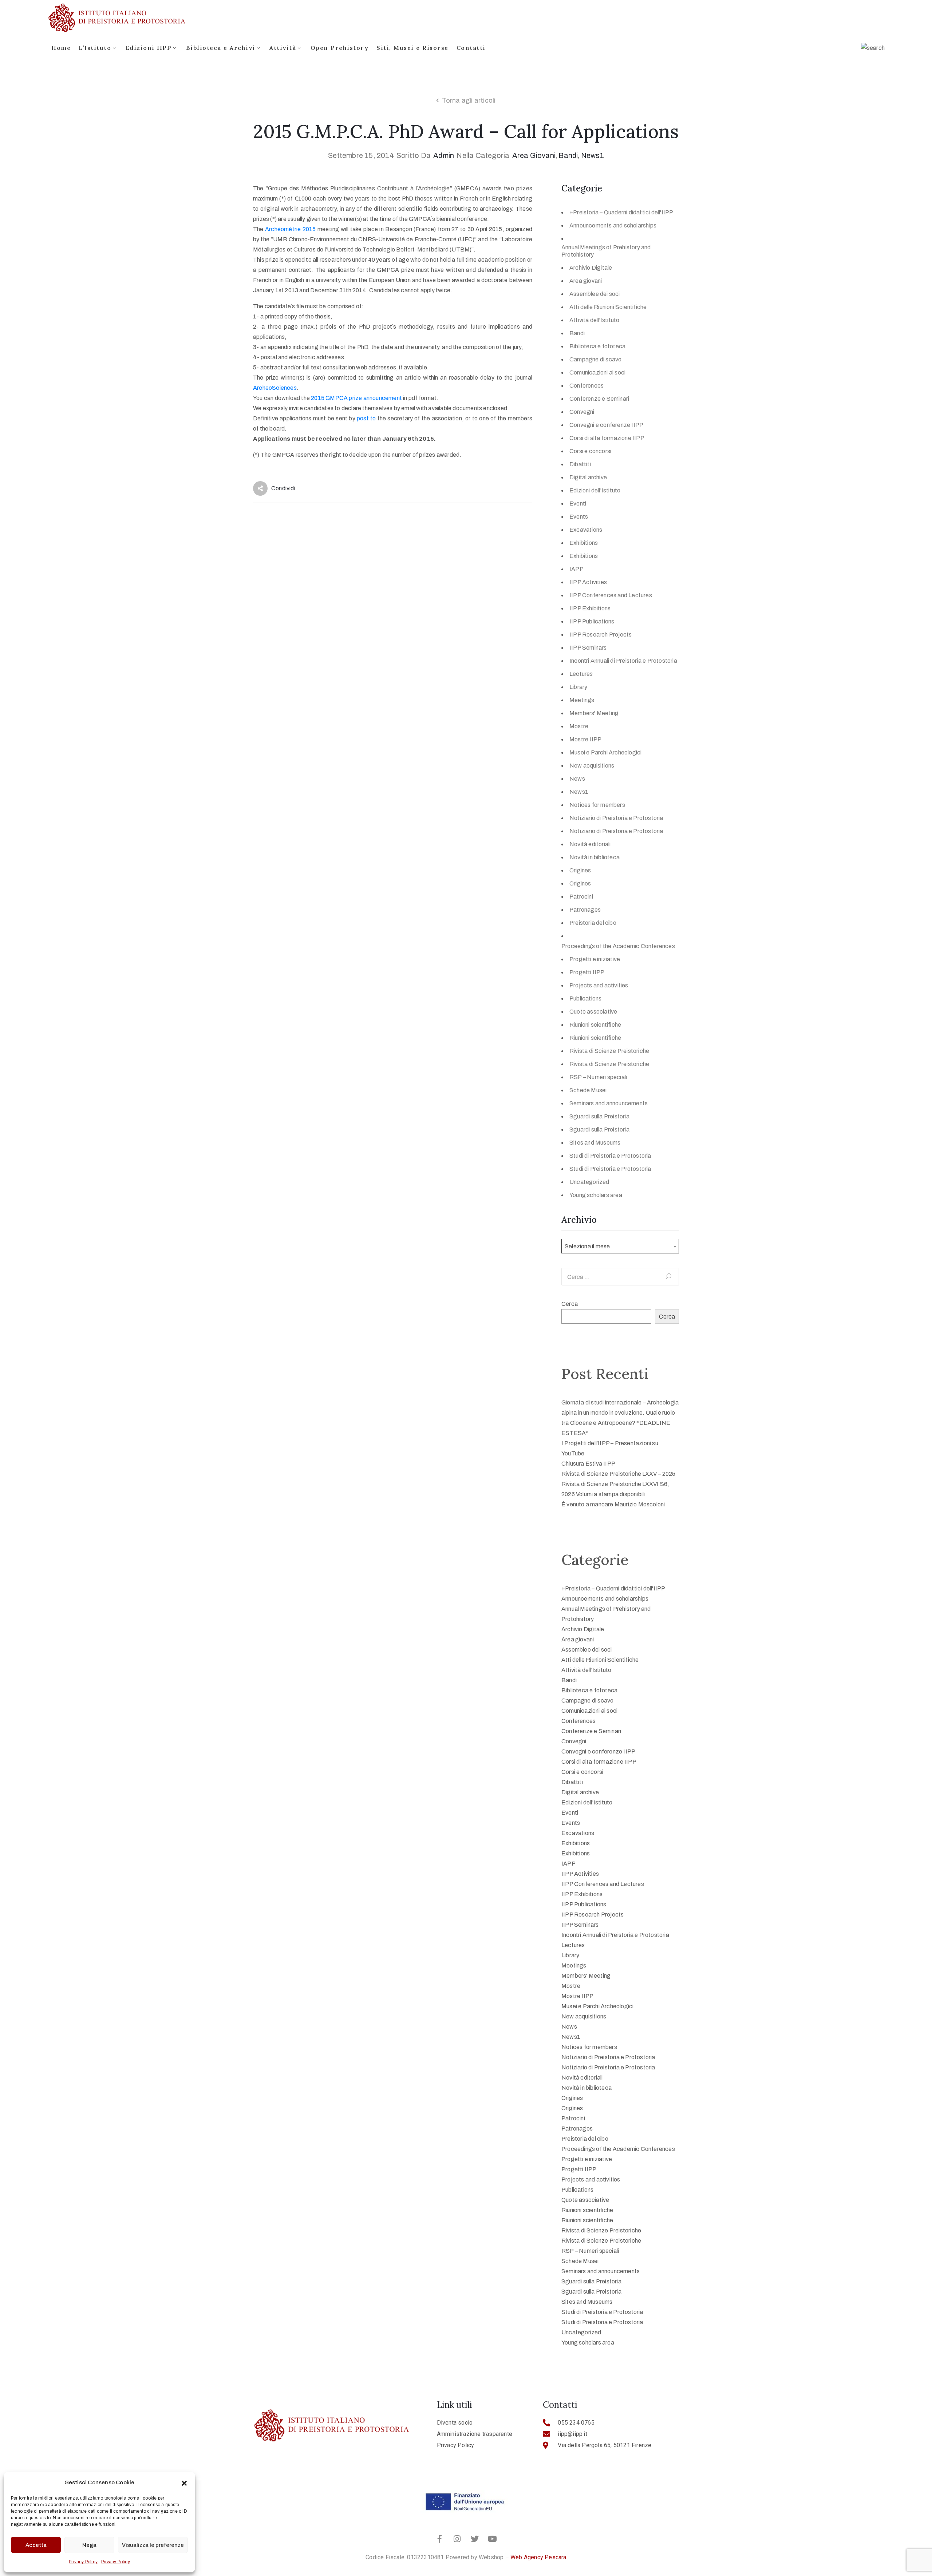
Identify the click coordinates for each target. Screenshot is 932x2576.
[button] (184, 2482)
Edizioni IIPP (149, 48)
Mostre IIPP (585, 739)
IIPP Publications (592, 621)
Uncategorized (589, 1182)
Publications (585, 998)
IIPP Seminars (588, 648)
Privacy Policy (83, 2562)
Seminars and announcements (609, 1103)
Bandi (568, 155)
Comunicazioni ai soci (597, 372)
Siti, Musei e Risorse (412, 48)
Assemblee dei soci (595, 294)
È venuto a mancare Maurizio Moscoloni (613, 1504)
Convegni (582, 412)
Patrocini (581, 897)
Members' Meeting (594, 713)
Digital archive (588, 477)
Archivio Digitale (591, 268)
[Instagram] (457, 2539)
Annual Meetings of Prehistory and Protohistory (606, 251)
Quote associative (593, 1012)
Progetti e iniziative (595, 959)
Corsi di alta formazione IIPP (607, 438)
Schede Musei (588, 1090)
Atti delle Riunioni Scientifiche (608, 307)
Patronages (585, 910)
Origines (580, 870)
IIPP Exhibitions (590, 608)
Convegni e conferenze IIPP (606, 425)
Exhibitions (584, 543)
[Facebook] (440, 2539)
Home (61, 48)
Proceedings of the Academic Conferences (618, 946)
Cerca (570, 1304)
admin (444, 155)
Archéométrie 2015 (291, 229)
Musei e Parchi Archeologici (605, 752)
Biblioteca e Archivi (221, 48)
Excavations (586, 530)
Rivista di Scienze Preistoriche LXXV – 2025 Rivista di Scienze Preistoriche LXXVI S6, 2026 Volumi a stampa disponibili (619, 1484)
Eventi (578, 504)
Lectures (581, 674)
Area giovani (534, 155)
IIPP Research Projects (601, 635)
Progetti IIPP (587, 972)
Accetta (36, 2545)
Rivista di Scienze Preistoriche (609, 1051)
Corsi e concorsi (590, 451)
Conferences (587, 386)
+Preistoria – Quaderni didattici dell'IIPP (621, 212)
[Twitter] (475, 2539)
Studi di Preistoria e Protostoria (610, 1156)
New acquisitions (592, 766)
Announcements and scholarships (613, 225)
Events (579, 517)
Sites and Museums (595, 1143)
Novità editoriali (590, 844)
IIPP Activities (588, 582)
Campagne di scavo (595, 359)
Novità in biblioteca (595, 857)
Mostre (579, 726)
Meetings (582, 700)
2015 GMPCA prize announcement (357, 398)
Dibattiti (580, 464)
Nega (89, 2545)
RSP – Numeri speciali (598, 1077)
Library (578, 687)
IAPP (576, 569)
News (577, 779)
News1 (593, 155)
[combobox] (620, 1246)
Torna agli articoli (469, 100)
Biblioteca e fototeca (597, 346)
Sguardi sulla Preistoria (599, 1116)
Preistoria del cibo (593, 923)
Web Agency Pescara (538, 2557)
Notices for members (597, 805)
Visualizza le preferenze (153, 2545)
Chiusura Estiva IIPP (588, 1464)
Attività (283, 48)
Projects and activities (599, 985)
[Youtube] (492, 2539)
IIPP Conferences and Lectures (611, 595)
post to (366, 418)
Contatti (471, 48)
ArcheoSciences (275, 388)
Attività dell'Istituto (594, 320)
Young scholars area (596, 1195)
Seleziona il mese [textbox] (587, 1246)
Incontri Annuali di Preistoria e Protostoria (623, 661)
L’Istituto (95, 48)
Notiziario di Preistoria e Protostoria (616, 818)
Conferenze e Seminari (599, 399)
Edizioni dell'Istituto (595, 490)
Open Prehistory (340, 48)
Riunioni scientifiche (595, 1025)
